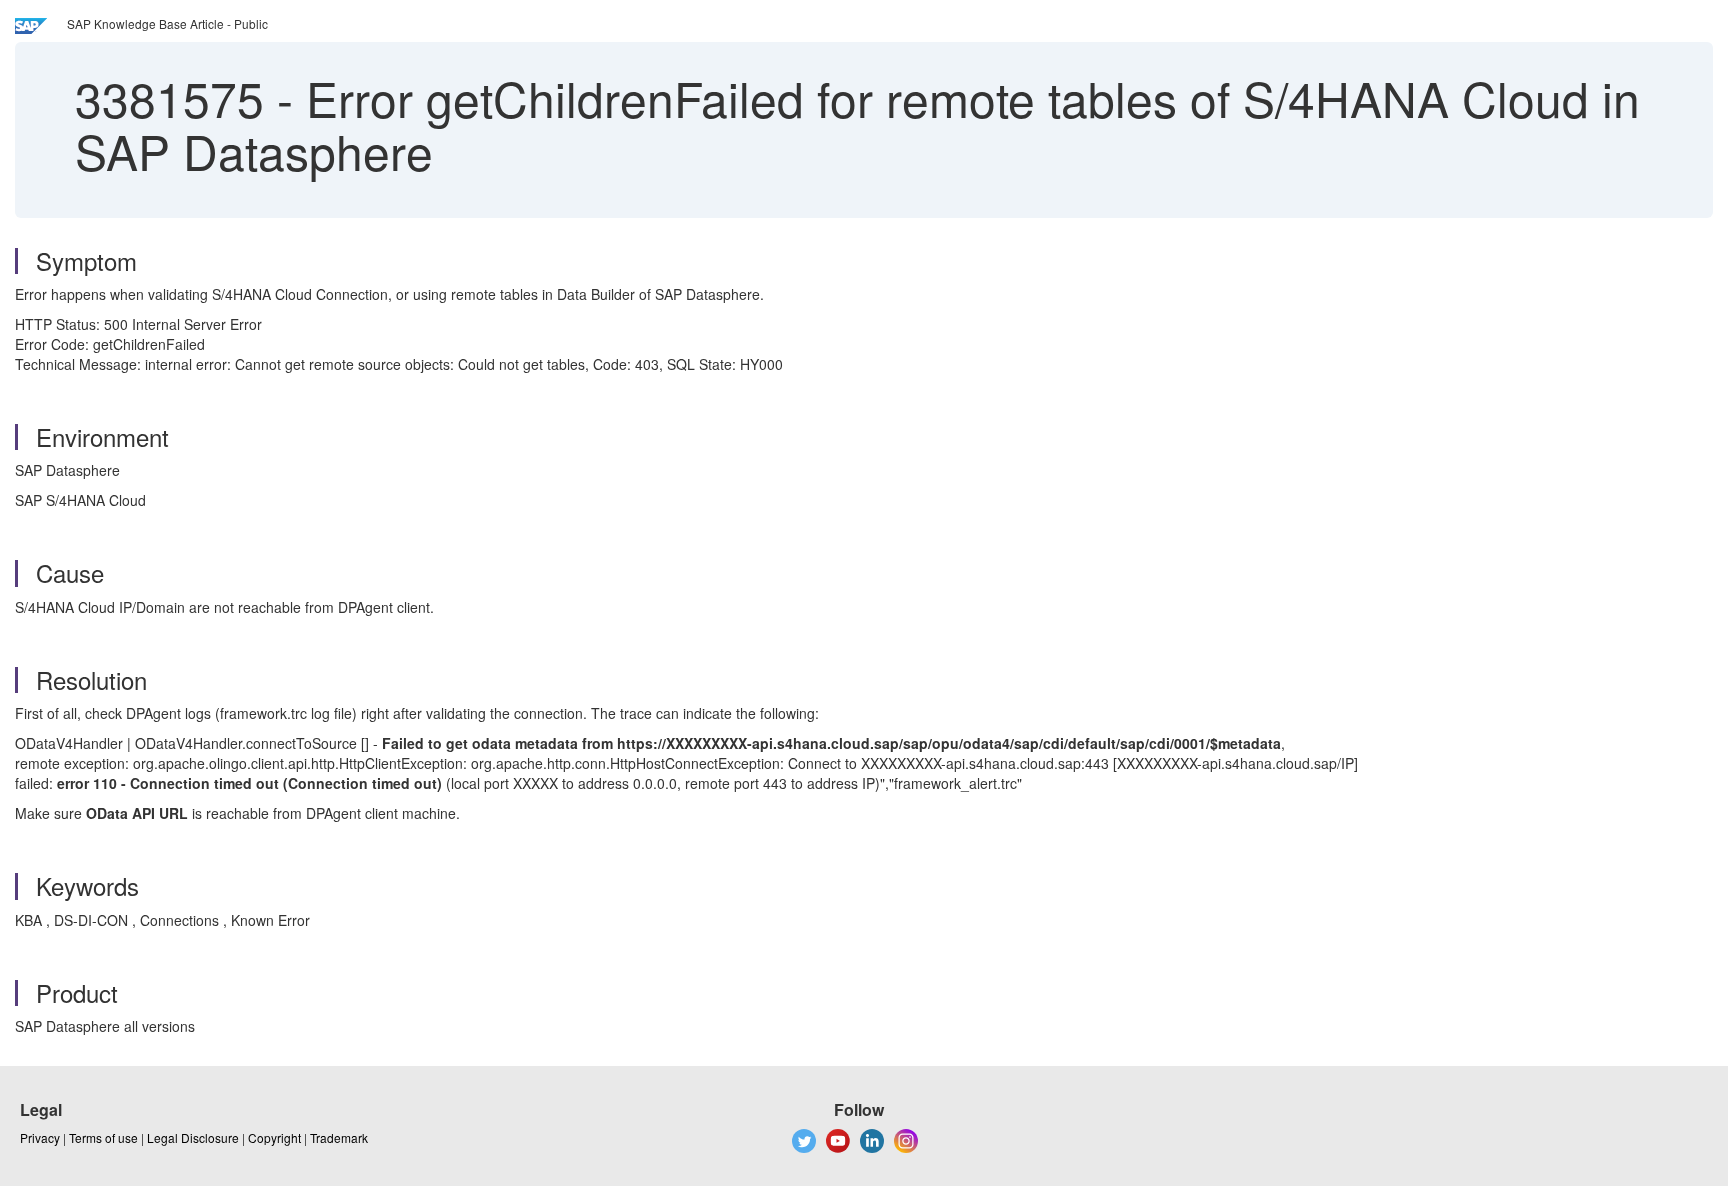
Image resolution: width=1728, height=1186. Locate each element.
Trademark (339, 1137)
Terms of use (103, 1137)
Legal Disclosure (193, 1137)
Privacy (40, 1137)
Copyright (274, 1137)
